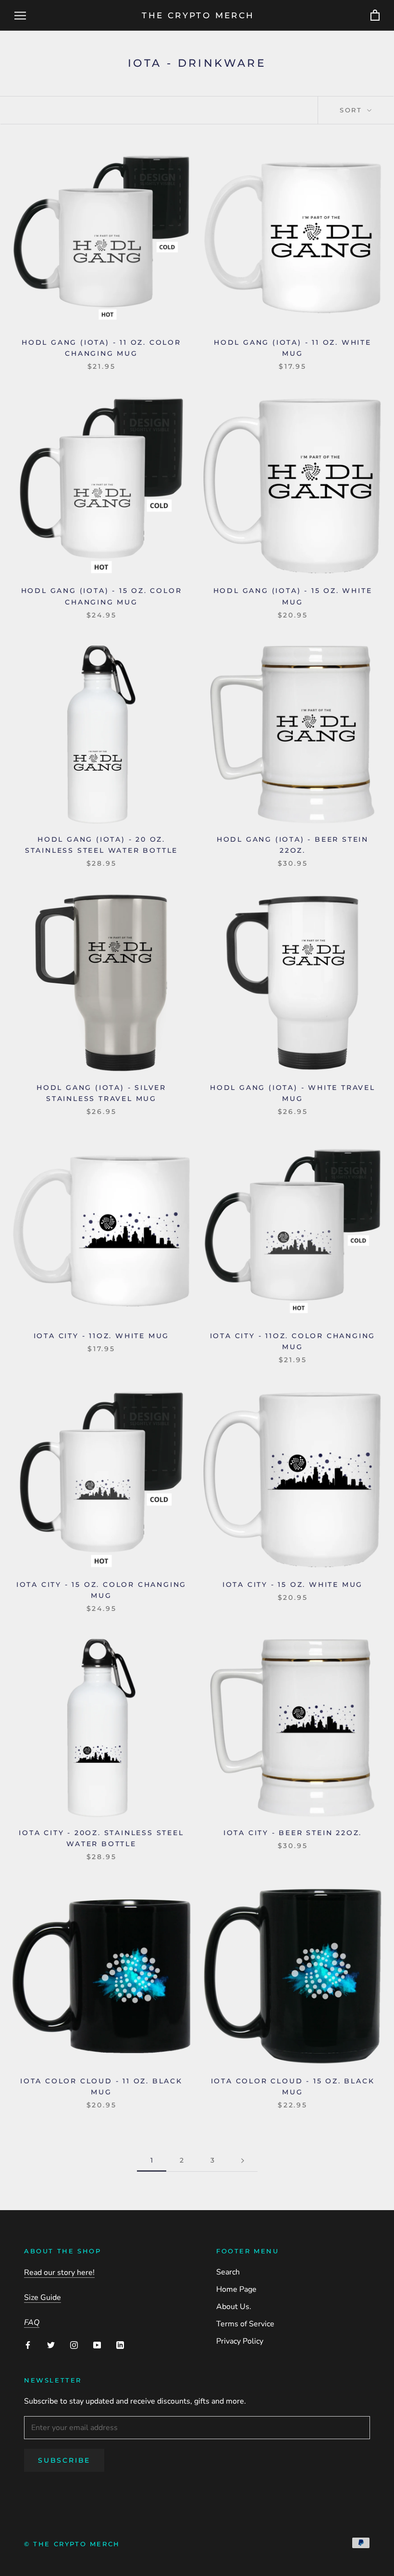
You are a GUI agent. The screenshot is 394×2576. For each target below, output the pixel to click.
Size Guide (43, 2298)
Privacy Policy (240, 2341)
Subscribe (64, 2460)
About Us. (234, 2307)
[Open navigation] (20, 15)
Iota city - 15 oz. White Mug (293, 1584)
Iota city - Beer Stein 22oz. (293, 1833)
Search (228, 2272)
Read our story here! (59, 2273)
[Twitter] (51, 2345)
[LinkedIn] (120, 2345)
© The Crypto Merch (72, 2544)
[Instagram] (74, 2345)
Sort (352, 110)
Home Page (236, 2289)
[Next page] (243, 2160)
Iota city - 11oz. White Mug (102, 1336)
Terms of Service (245, 2324)
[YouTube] (97, 2345)
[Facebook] (28, 2345)
